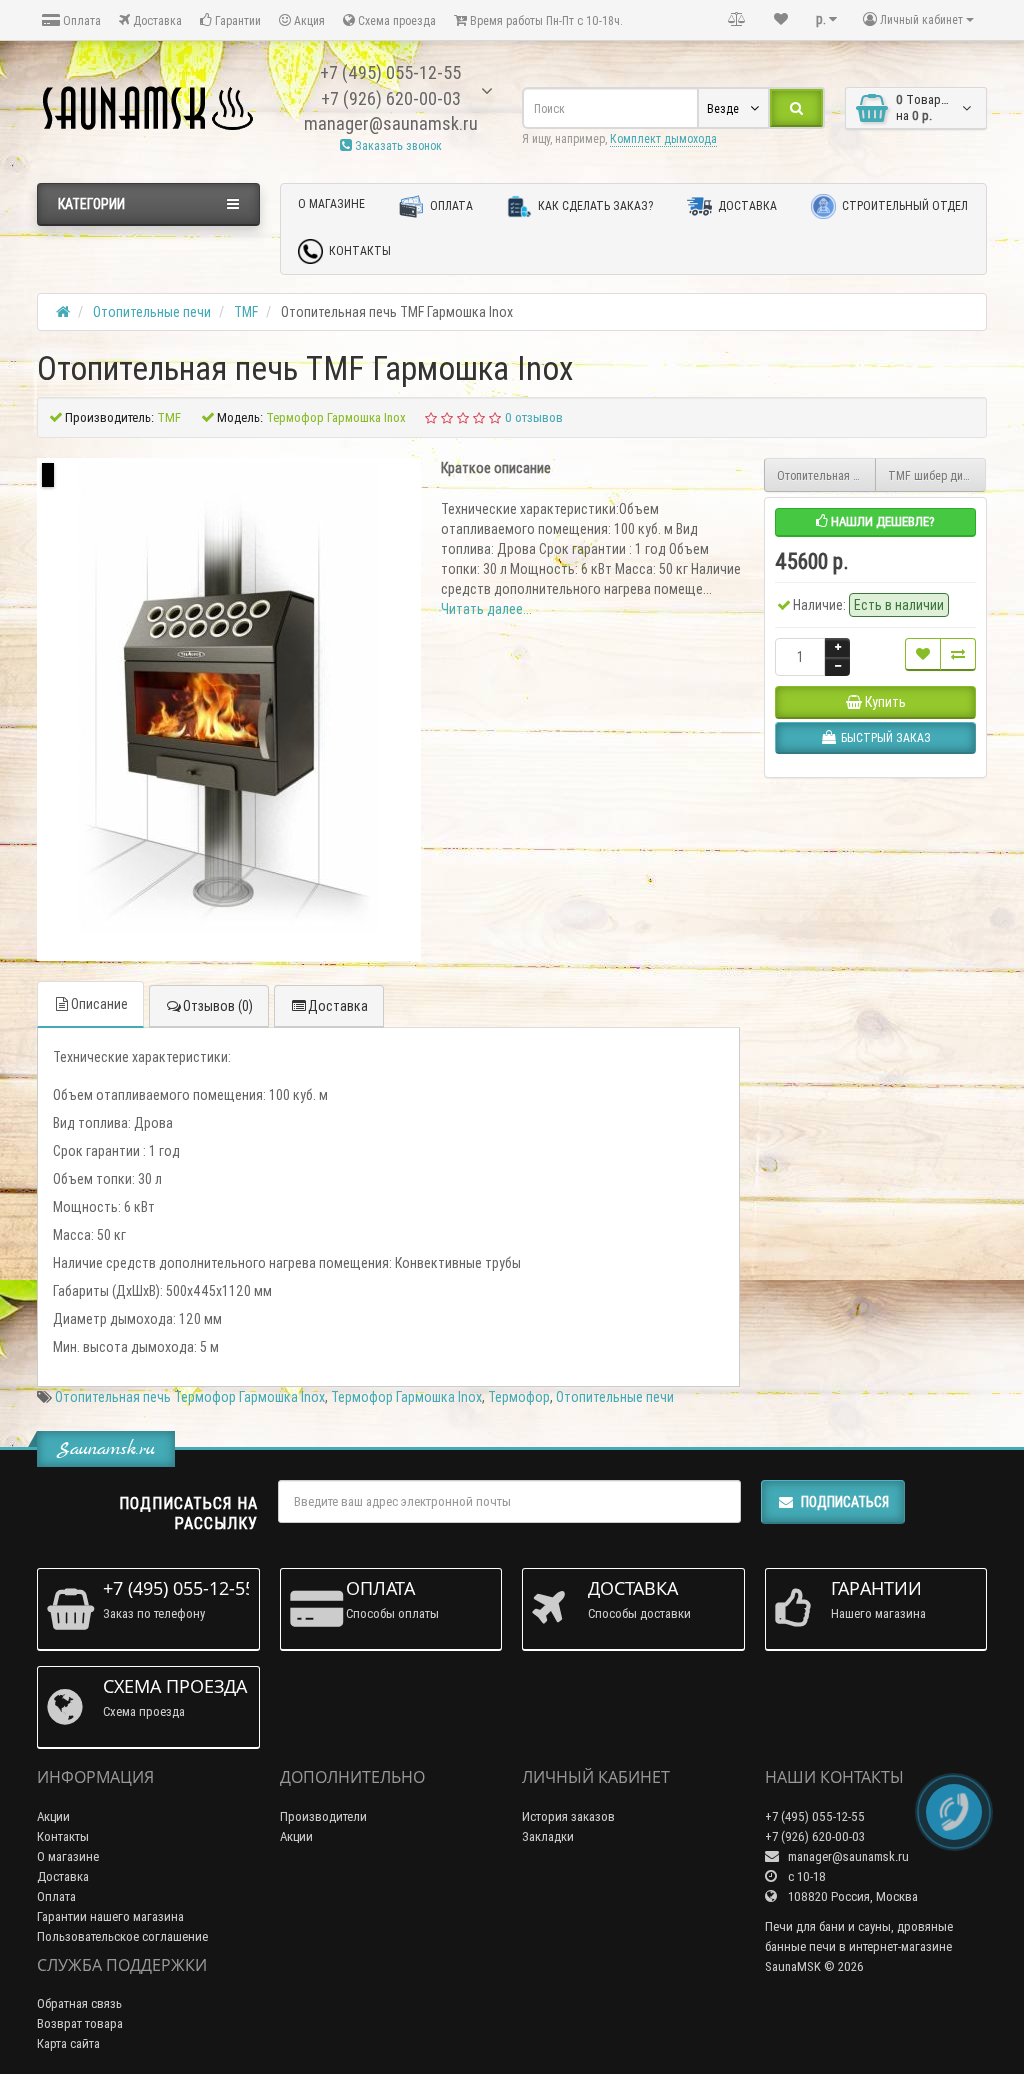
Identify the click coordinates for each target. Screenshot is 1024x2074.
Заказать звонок (397, 145)
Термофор (519, 1397)
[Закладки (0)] (781, 19)
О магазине (331, 203)
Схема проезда (395, 20)
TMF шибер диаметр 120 (937, 475)
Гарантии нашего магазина (110, 1916)
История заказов (568, 1816)
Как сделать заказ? (594, 205)
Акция (308, 20)
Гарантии (236, 20)
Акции (53, 1816)
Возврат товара (80, 2023)
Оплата (80, 20)
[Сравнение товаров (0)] (737, 19)
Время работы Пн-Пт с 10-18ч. (545, 20)
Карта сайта (68, 2043)
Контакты (358, 250)
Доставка (156, 20)
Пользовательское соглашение (122, 1936)
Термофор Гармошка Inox (406, 1397)
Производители (323, 1816)
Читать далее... (486, 609)
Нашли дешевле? (881, 521)
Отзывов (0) (218, 1006)
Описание (99, 1004)
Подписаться (845, 1502)
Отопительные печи (615, 1397)
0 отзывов (534, 417)
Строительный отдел (903, 205)
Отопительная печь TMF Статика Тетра (826, 475)
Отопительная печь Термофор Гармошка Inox (190, 1397)
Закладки (548, 1836)
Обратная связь (79, 2003)
